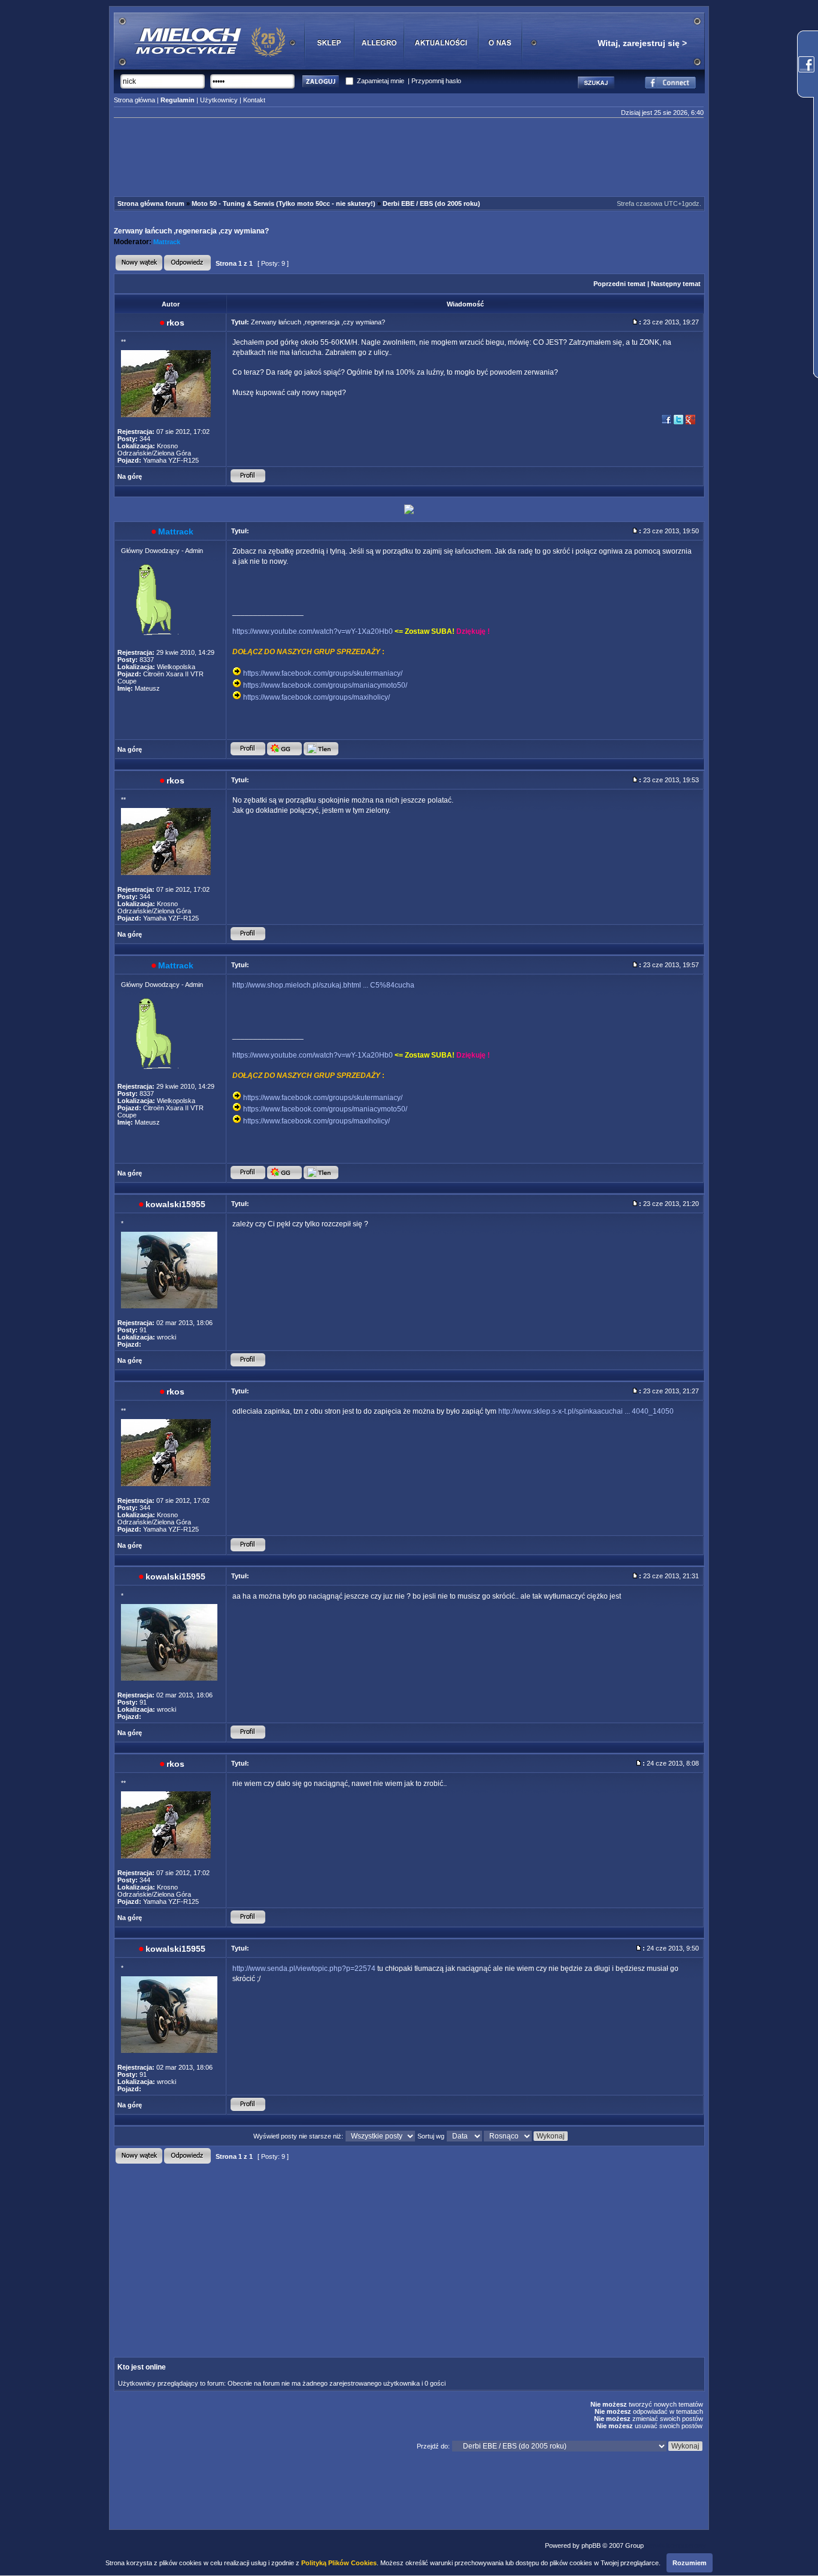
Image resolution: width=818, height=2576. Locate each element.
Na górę (130, 476)
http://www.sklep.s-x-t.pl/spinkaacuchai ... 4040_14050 (586, 1411)
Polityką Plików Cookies (339, 2563)
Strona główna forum (151, 203)
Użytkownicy (219, 100)
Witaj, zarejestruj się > (642, 43)
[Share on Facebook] (666, 423)
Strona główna (134, 100)
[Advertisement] (409, 159)
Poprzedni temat (619, 284)
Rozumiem (690, 2563)
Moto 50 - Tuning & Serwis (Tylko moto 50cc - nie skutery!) (284, 203)
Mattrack (167, 242)
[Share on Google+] (690, 423)
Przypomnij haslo (436, 81)
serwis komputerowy (676, 2545)
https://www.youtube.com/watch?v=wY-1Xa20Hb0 (313, 631)
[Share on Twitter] (678, 423)
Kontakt (254, 100)
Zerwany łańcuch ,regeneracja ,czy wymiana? (191, 231)
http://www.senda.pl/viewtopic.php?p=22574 (304, 1969)
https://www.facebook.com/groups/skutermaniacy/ (323, 673)
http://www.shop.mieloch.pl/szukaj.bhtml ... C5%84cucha (323, 985)
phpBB (591, 2545)
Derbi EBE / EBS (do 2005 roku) (431, 203)
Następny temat (676, 284)
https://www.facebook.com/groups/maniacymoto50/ (325, 685)
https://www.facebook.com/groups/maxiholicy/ (316, 697)
